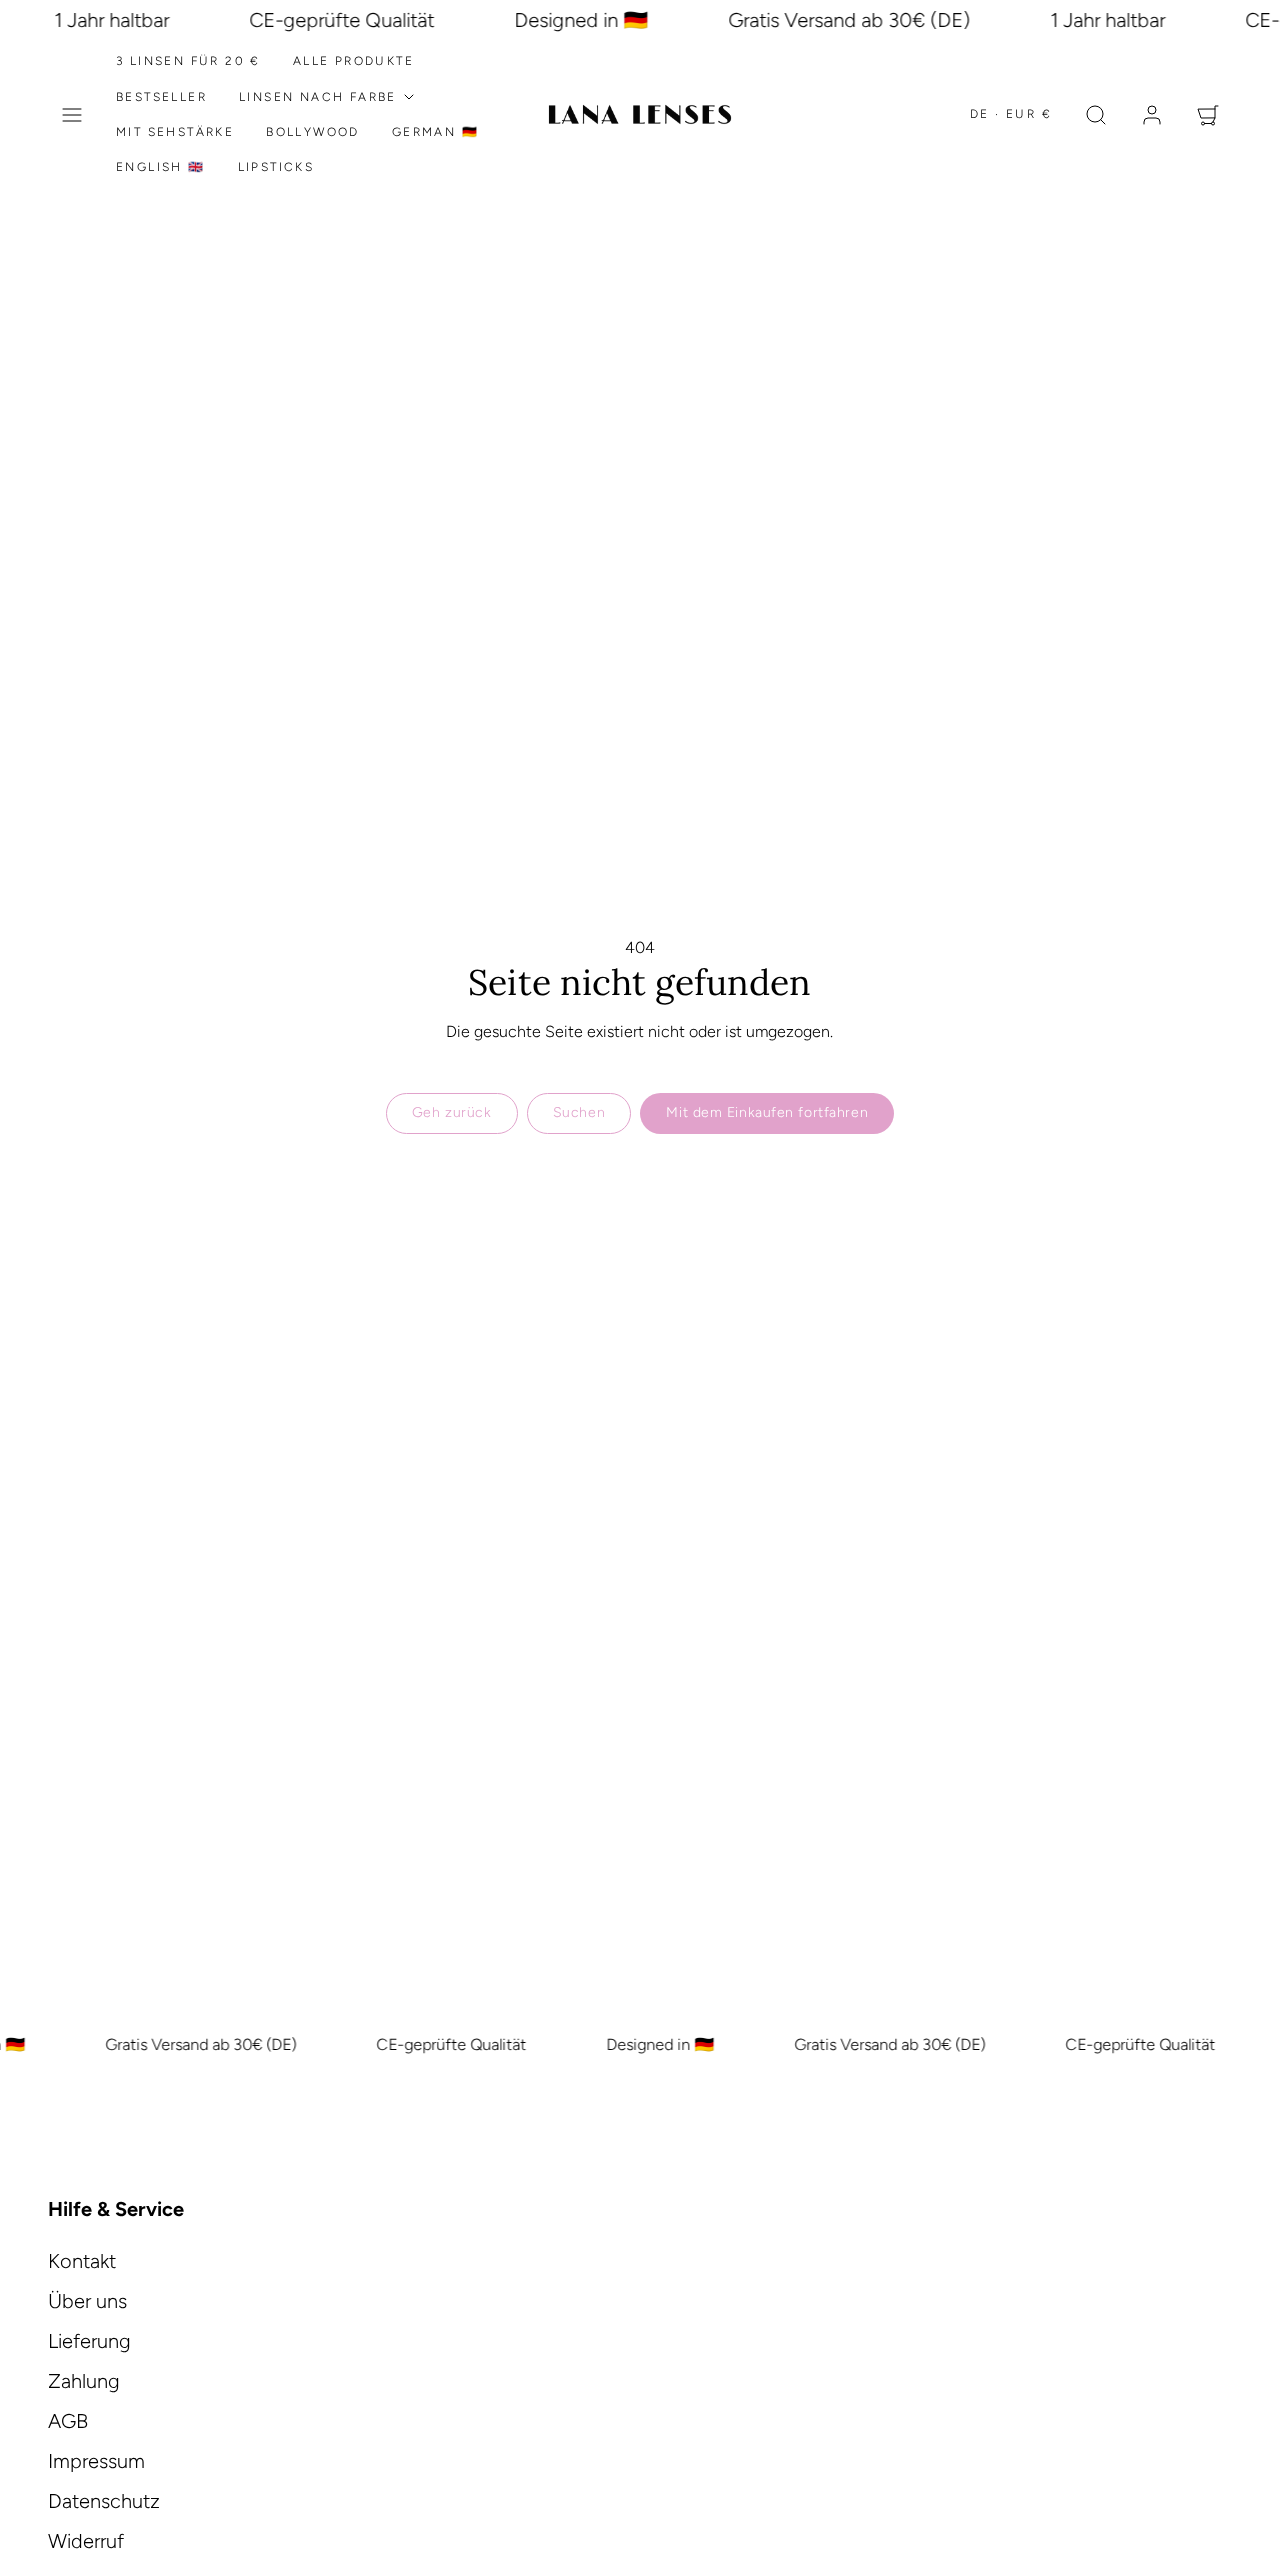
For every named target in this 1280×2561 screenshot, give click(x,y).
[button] (72, 115)
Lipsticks (276, 167)
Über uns (87, 2301)
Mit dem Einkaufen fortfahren (767, 1112)
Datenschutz (104, 2501)
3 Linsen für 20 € (188, 61)
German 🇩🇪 (435, 132)
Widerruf (86, 2541)
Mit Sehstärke (175, 132)
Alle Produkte (353, 61)
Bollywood (313, 132)
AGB (68, 2421)
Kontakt (82, 2261)
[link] (1152, 115)
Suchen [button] (579, 1112)
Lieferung (89, 2341)
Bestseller (161, 97)
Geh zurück (452, 1112)
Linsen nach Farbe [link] (318, 97)
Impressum (96, 2461)
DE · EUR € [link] (1011, 114)
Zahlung (84, 2381)
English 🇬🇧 (161, 167)
